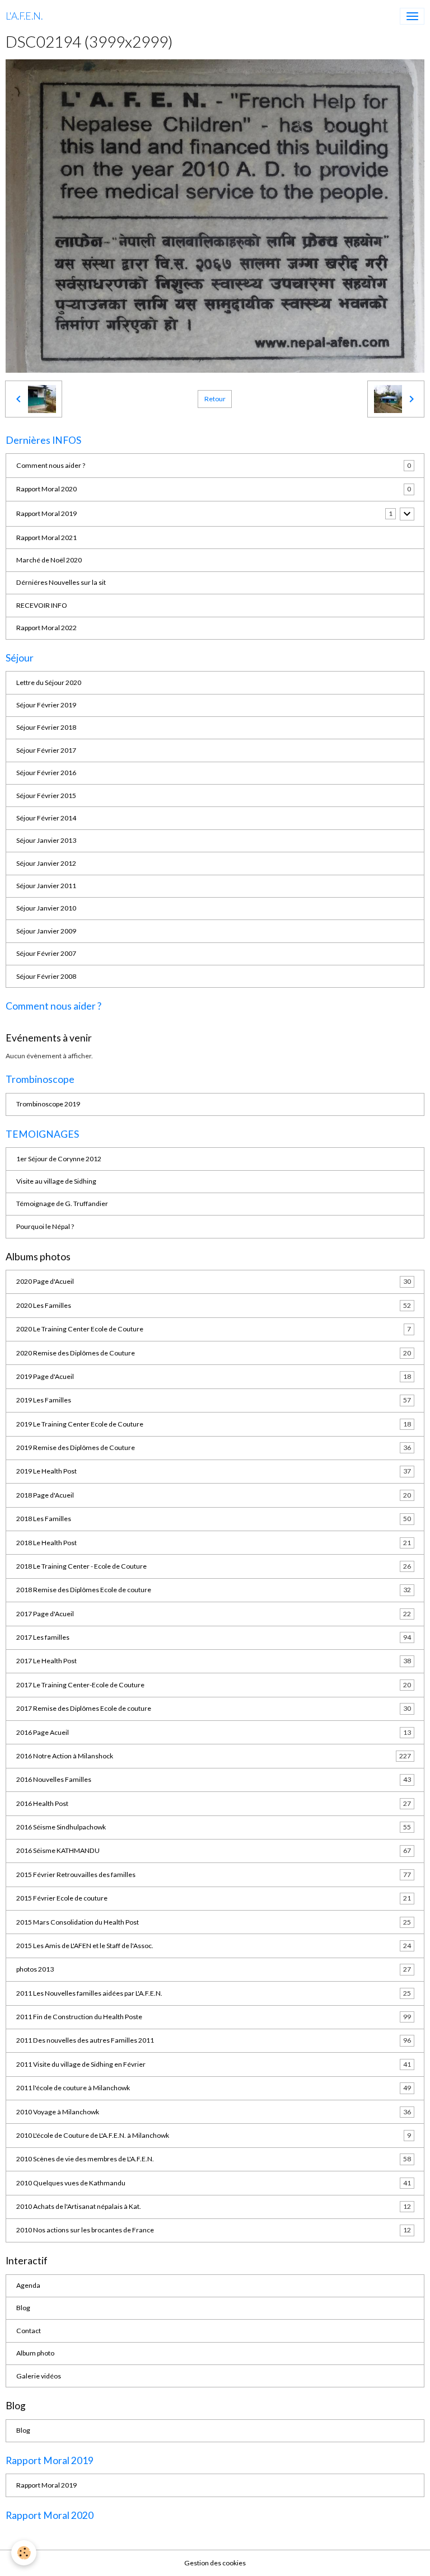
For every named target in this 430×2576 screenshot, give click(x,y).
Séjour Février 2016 (46, 773)
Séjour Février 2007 (46, 953)
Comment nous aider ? (51, 465)
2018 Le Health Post (214, 1543)
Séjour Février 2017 (46, 750)
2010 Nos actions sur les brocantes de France (214, 2230)
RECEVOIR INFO (42, 605)
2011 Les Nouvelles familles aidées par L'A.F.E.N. (214, 1993)
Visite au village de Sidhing (56, 1181)
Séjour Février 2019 (46, 705)
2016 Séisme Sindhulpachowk (214, 1827)
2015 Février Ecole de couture (214, 1898)
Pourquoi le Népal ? (45, 1226)
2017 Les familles (214, 1637)
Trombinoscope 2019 (48, 1104)
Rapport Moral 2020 (46, 489)
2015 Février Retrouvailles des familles (214, 1874)
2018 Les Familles (214, 1519)
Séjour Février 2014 (46, 818)
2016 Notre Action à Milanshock (214, 1756)
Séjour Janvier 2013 (46, 840)
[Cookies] (24, 2553)
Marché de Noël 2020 (49, 560)
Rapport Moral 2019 (46, 513)
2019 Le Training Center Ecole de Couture (214, 1424)
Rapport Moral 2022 (46, 628)
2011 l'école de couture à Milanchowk (214, 2088)
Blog (23, 2308)
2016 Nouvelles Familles (214, 1779)
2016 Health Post (214, 1803)
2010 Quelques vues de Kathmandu (214, 2183)
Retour (215, 399)
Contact (29, 2331)
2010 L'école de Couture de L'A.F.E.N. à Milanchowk (214, 2135)
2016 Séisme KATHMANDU (214, 1850)
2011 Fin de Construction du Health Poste (214, 2017)
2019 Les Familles (214, 1400)
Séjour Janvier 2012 (46, 863)
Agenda (28, 2285)
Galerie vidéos (39, 2376)
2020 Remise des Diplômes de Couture (214, 1353)
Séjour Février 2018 (46, 727)
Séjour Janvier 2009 (46, 931)
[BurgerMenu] (412, 16)
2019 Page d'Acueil (214, 1376)
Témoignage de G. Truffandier (62, 1203)
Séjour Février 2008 (46, 976)
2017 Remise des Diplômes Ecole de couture (214, 1708)
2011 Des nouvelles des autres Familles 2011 (214, 2040)
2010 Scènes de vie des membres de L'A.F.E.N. (214, 2159)
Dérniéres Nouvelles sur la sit (61, 582)
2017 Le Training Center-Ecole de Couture (214, 1685)
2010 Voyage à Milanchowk (214, 2112)
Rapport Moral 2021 (46, 538)
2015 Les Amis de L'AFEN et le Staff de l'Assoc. (214, 1946)
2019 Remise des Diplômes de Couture (214, 1447)
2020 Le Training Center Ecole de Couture (214, 1329)
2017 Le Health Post (214, 1661)
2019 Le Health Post (214, 1471)
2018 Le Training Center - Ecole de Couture (214, 1566)
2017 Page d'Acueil (214, 1614)
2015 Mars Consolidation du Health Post (214, 1922)
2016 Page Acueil (214, 1732)
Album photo (35, 2353)
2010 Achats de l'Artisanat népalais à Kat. (214, 2206)
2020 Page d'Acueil (214, 1281)
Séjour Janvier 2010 (46, 908)
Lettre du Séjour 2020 (49, 682)
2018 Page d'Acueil (214, 1495)
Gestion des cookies (215, 2563)
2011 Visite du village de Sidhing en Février (214, 2064)
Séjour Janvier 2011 (46, 886)
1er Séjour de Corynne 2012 (59, 1159)
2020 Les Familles (214, 1305)
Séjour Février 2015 (46, 796)
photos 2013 (214, 1969)
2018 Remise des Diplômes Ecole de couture (214, 1590)
